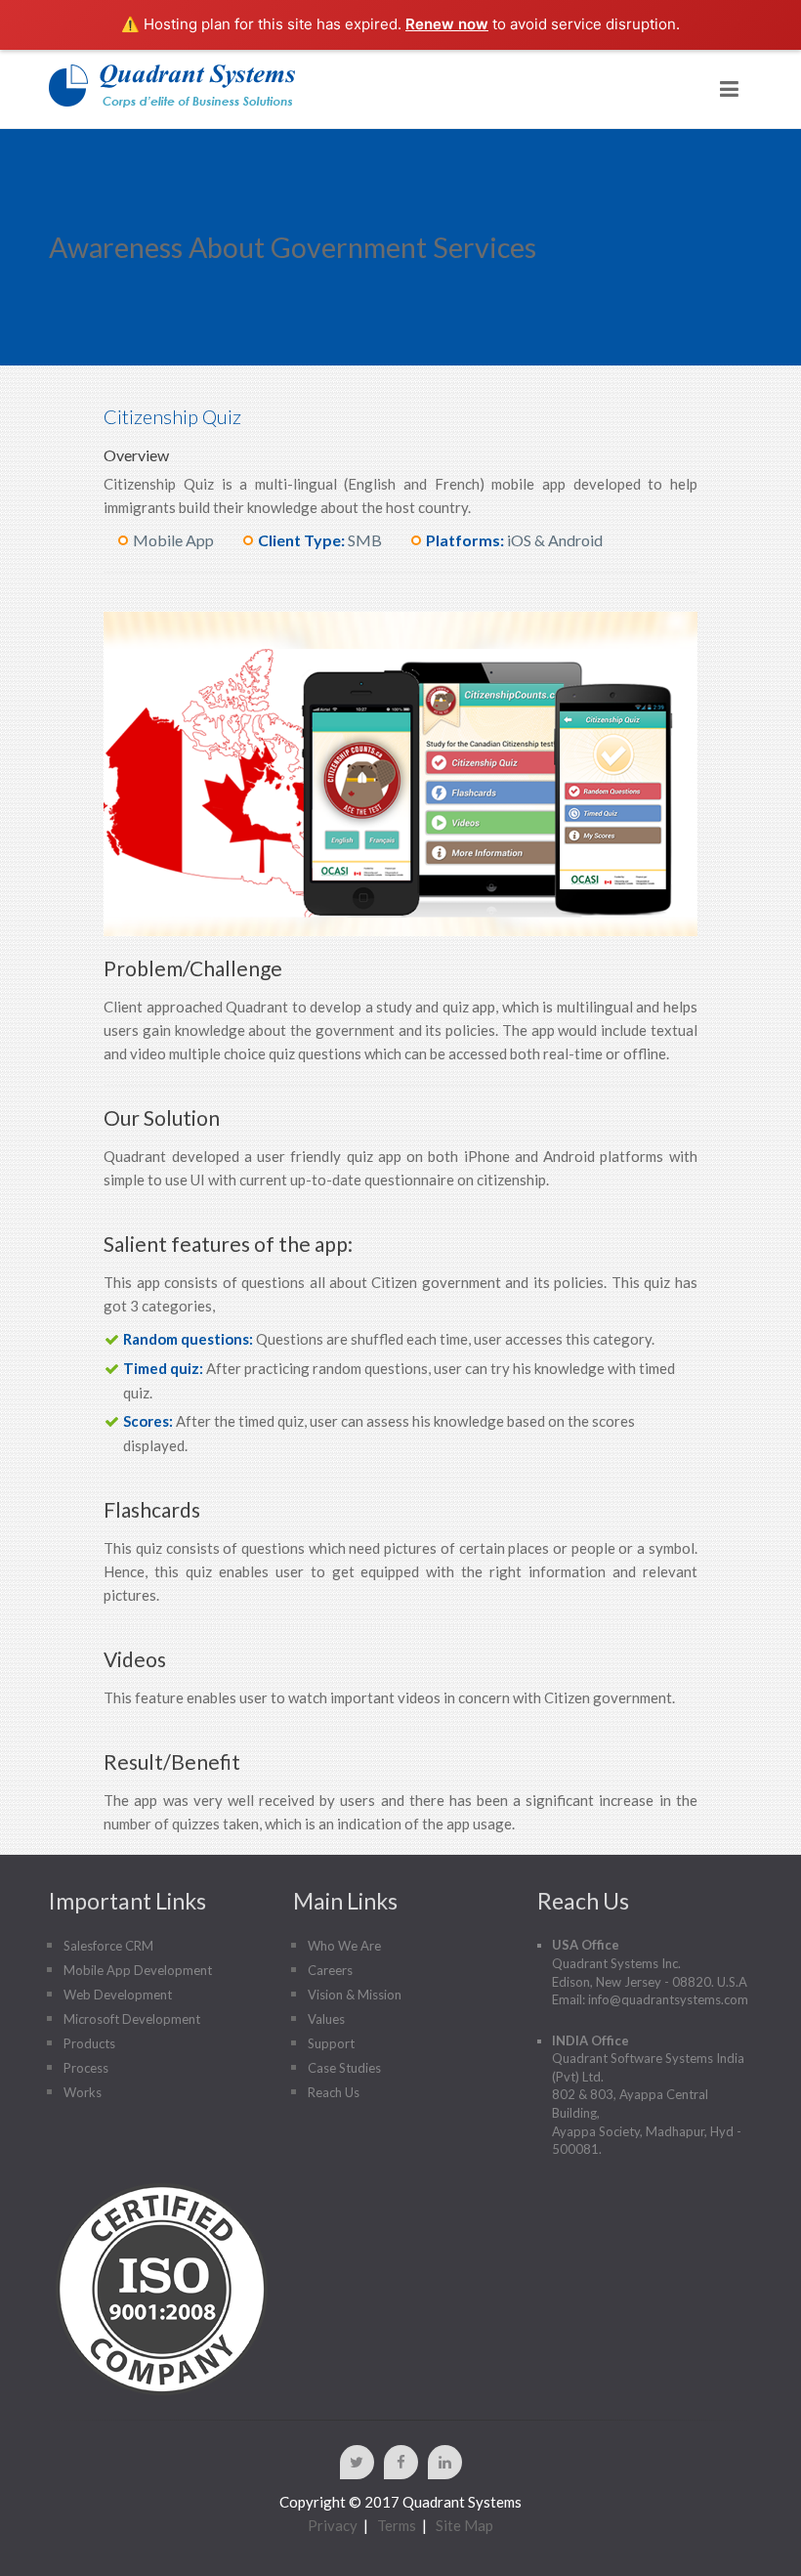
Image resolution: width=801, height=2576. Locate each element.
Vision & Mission (355, 1995)
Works (83, 2092)
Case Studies (344, 2068)
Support (331, 2043)
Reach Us (334, 2092)
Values (326, 2019)
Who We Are (344, 1946)
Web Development (118, 1995)
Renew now (447, 24)
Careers (330, 1970)
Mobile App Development (138, 1970)
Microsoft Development (132, 2019)
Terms (397, 2525)
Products (89, 2043)
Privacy (333, 2525)
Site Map (464, 2525)
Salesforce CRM (108, 1946)
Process (86, 2068)
